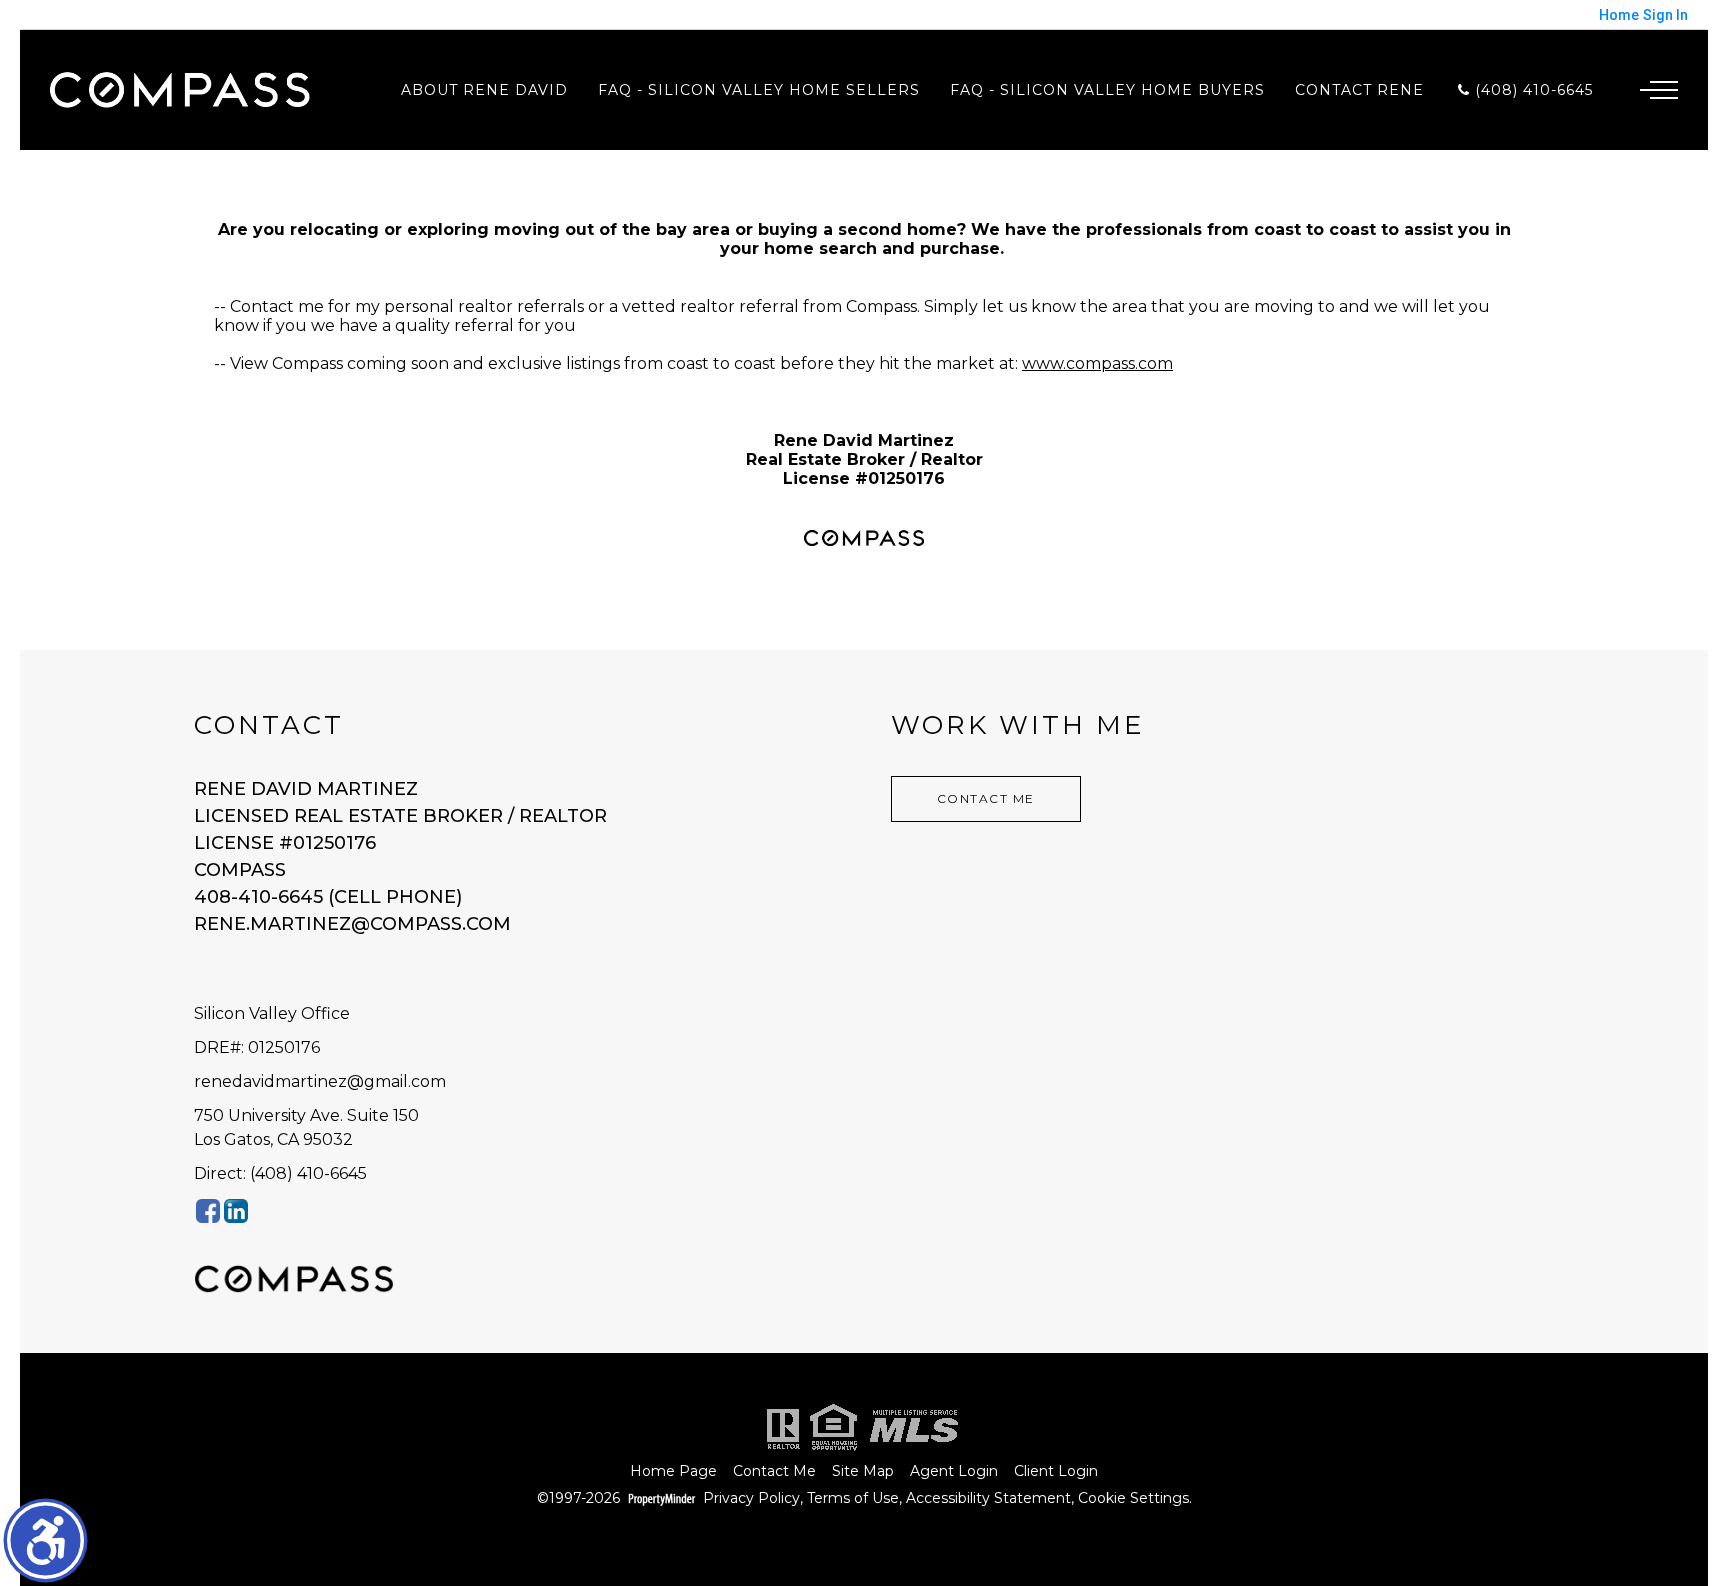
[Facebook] (208, 1210)
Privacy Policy (751, 1498)
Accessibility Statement (988, 1498)
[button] (45, 1540)
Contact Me (986, 798)
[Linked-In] (236, 1210)
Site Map (863, 1471)
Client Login (1056, 1471)
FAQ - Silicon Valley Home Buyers (1107, 90)
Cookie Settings (1133, 1498)
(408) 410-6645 (1531, 90)
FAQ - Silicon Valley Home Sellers (759, 90)
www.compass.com (1097, 363)
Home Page (673, 1471)
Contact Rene (1359, 90)
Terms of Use (853, 1498)
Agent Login (954, 1471)
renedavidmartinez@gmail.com (320, 1081)
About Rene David (484, 90)
